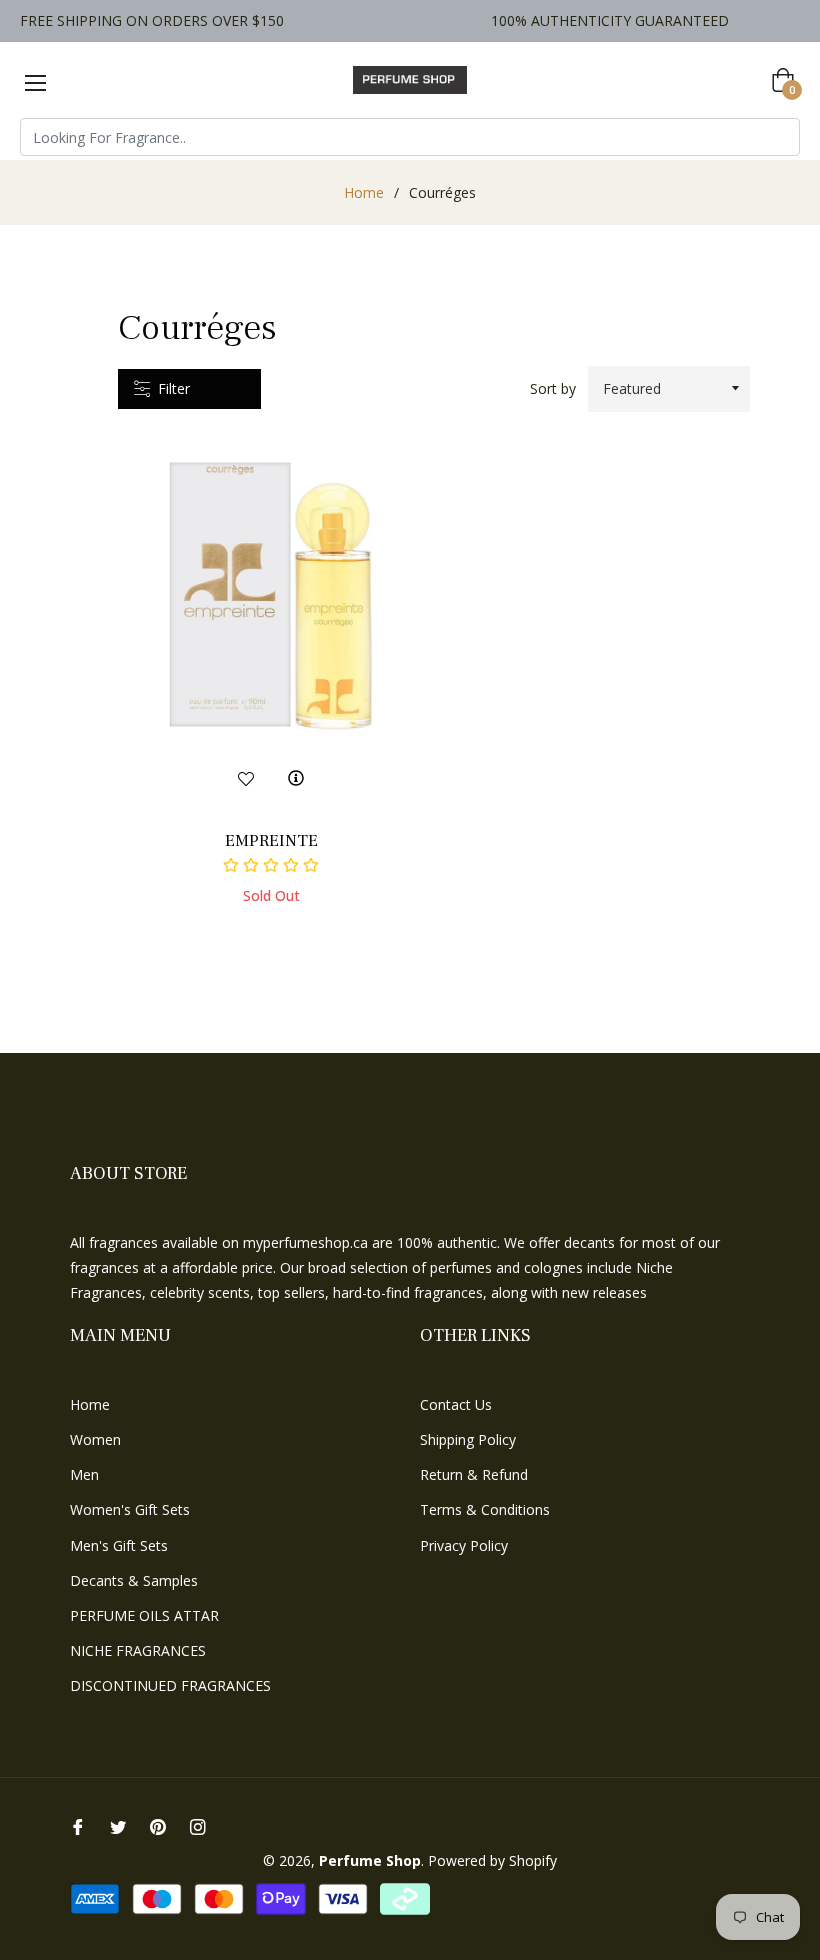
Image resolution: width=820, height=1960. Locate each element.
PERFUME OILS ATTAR (144, 1615)
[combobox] (410, 137)
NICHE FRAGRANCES (138, 1650)
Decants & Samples (134, 1580)
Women (95, 1439)
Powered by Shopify (492, 1860)
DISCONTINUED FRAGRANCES (170, 1685)
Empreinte (271, 841)
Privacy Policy (464, 1545)
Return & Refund (474, 1474)
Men (84, 1474)
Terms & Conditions (485, 1509)
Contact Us (456, 1404)
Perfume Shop (370, 1860)
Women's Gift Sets (130, 1509)
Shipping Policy (468, 1439)
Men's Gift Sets (119, 1545)
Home (364, 192)
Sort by (553, 388)
